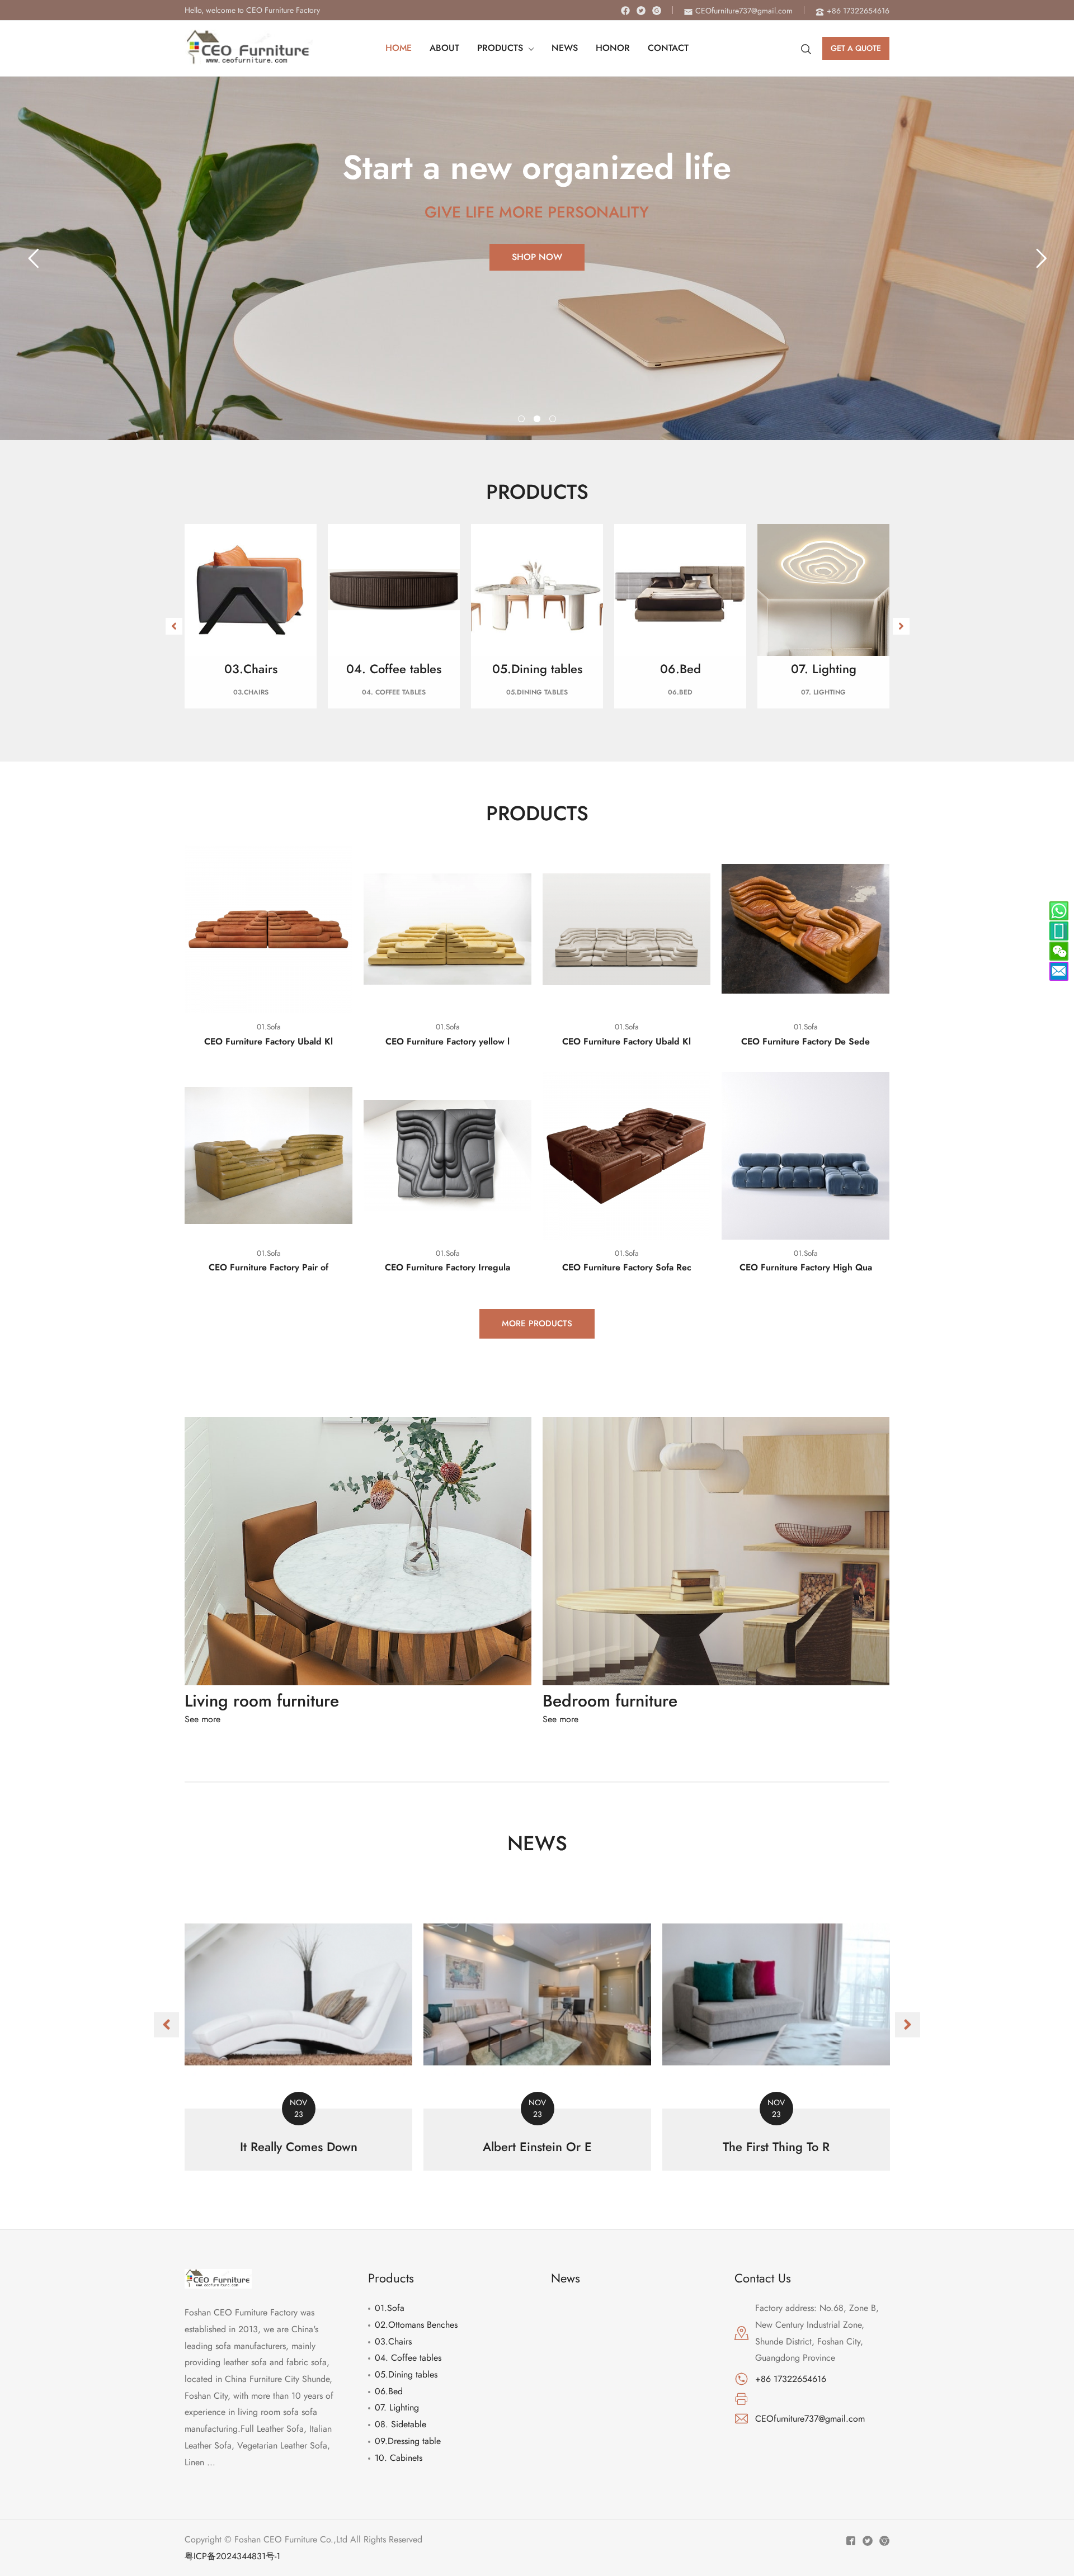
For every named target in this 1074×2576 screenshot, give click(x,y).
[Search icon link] (806, 48)
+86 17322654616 (791, 2379)
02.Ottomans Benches (416, 2325)
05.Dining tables (406, 2374)
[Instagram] (657, 11)
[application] (529, 48)
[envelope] (1059, 971)
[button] (174, 626)
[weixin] (1059, 951)
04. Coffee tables (408, 2358)
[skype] (1059, 911)
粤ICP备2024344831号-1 (232, 2556)
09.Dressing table (408, 2441)
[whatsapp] (1059, 931)
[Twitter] (641, 11)
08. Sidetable (401, 2424)
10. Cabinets (399, 2458)
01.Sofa (390, 2308)
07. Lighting (397, 2407)
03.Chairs (393, 2341)
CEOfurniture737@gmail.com (810, 2419)
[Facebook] (625, 11)
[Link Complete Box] (298, 2026)
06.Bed (389, 2391)
